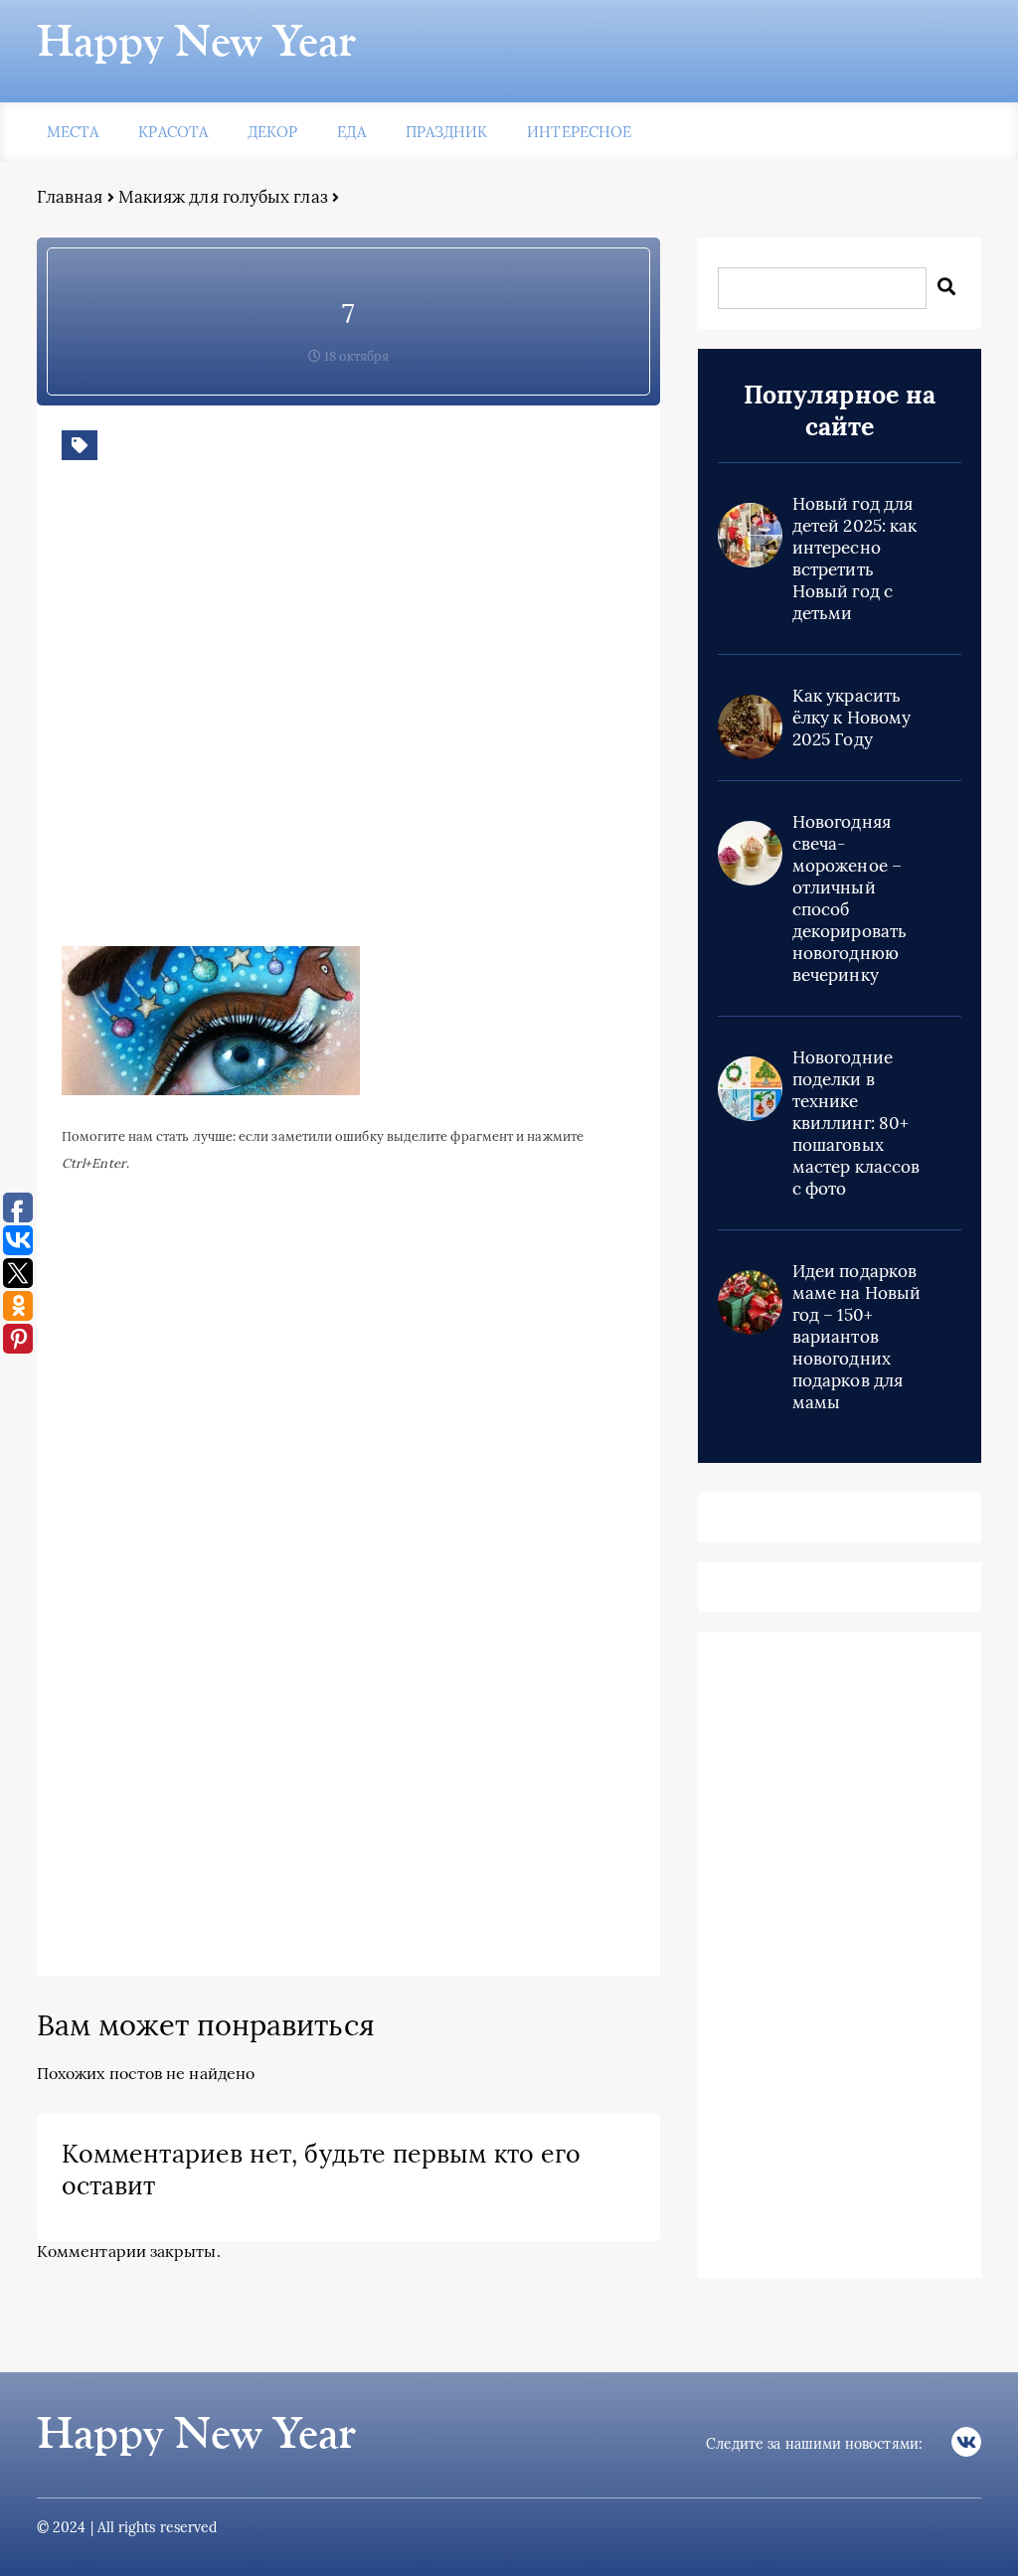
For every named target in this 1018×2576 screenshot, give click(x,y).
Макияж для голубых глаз (223, 197)
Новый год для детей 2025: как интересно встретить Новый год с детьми (854, 559)
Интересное (579, 132)
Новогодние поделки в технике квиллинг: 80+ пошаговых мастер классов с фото (856, 1123)
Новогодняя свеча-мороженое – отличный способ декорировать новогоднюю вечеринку (849, 898)
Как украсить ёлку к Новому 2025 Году (851, 718)
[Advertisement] (350, 719)
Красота (173, 132)
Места (73, 132)
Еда (351, 132)
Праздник (447, 132)
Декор (272, 132)
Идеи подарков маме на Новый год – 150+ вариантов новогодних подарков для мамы (856, 1337)
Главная (70, 197)
